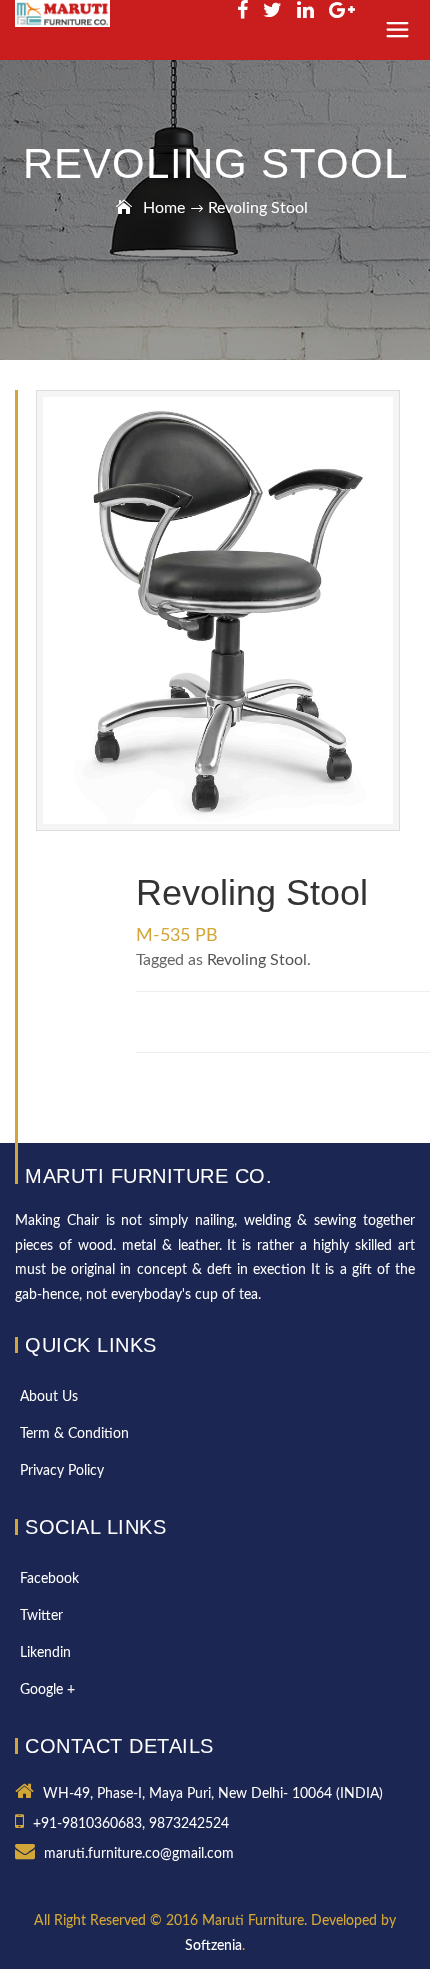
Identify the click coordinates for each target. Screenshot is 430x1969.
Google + (47, 1690)
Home (164, 208)
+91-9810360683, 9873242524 (131, 1824)
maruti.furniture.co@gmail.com (139, 1854)
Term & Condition (74, 1434)
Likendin (45, 1653)
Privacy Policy (62, 1471)
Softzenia (213, 1946)
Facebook (49, 1579)
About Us (49, 1397)
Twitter (41, 1616)
